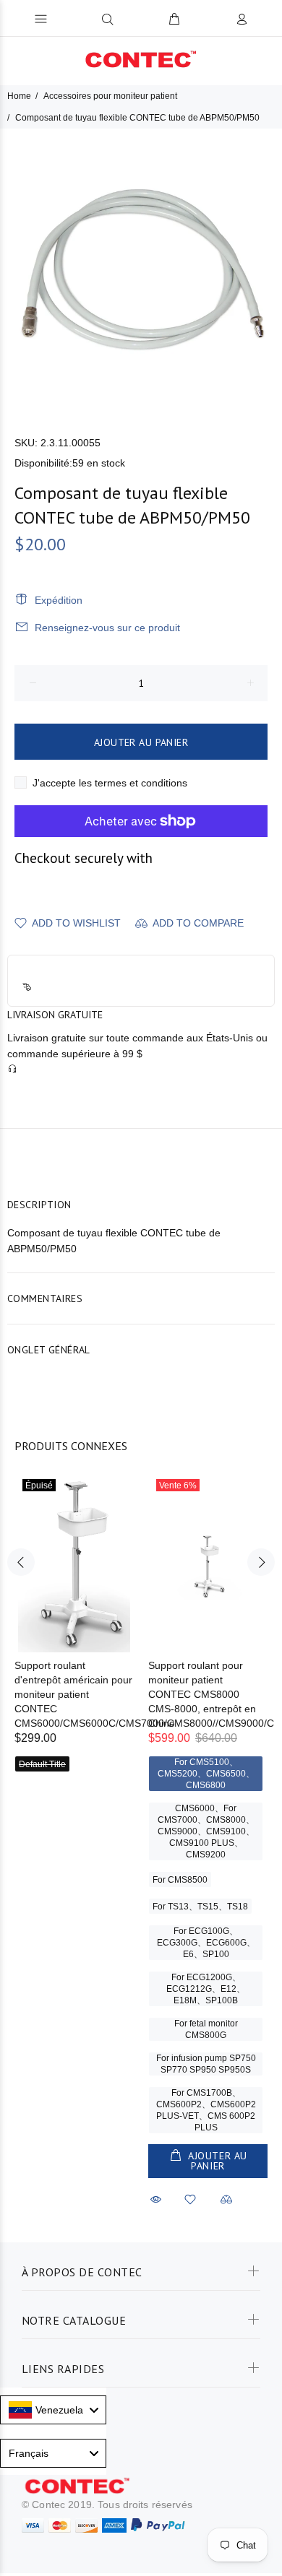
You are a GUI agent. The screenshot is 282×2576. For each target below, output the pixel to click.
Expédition (59, 600)
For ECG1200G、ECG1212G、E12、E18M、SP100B (206, 1989)
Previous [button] (21, 1562)
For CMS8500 (180, 1880)
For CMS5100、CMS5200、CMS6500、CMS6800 (206, 1774)
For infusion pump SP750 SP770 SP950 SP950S (206, 2064)
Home (19, 96)
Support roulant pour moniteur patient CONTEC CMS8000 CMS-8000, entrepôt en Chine (202, 1694)
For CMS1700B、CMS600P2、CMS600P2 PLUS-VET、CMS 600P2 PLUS (206, 2110)
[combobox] (53, 2410)
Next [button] (261, 1562)
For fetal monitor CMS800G (206, 2029)
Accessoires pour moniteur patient (110, 96)
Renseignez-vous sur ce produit (107, 628)
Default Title (42, 1764)
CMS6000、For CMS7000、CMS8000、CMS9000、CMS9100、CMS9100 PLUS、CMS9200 (206, 1831)
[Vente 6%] (208, 1562)
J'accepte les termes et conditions (110, 783)
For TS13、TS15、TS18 (200, 1907)
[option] (141, 269)
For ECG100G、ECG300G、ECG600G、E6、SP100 (206, 1943)
